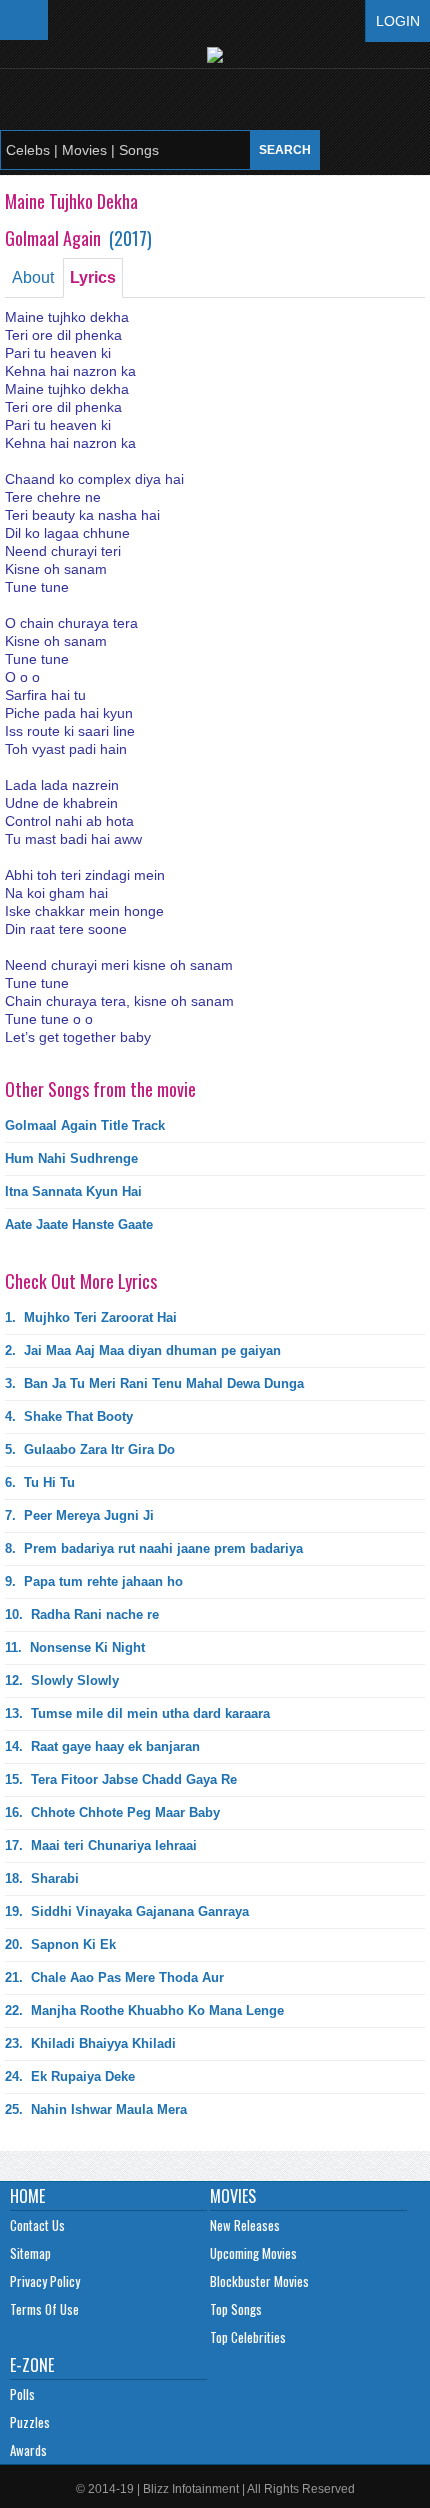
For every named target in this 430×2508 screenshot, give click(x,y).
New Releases (245, 2225)
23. (90, 2043)
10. (82, 1614)
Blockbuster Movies (259, 2281)
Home (27, 2196)
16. (112, 1812)
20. (60, 1944)
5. (90, 1449)
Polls (22, 2394)
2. (143, 1350)
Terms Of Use (44, 2309)
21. (114, 1977)
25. (96, 2109)
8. (154, 1548)
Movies (233, 2196)
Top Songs (236, 2309)
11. (75, 1647)
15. (121, 1779)
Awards (28, 2450)
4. (69, 1416)
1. (91, 1317)
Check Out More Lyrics (81, 1281)
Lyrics (93, 277)
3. (154, 1383)
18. (42, 1878)
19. (127, 1911)
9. (94, 1581)
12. (62, 1680)
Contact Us (37, 2225)
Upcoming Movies (253, 2253)
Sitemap (30, 2253)
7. (79, 1515)
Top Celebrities (248, 2337)
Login (398, 21)
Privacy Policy (45, 2281)
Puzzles (30, 2422)
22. (144, 2010)
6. (40, 1482)
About (33, 277)
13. (137, 1713)
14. (102, 1746)
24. (70, 2076)
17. (101, 1845)
